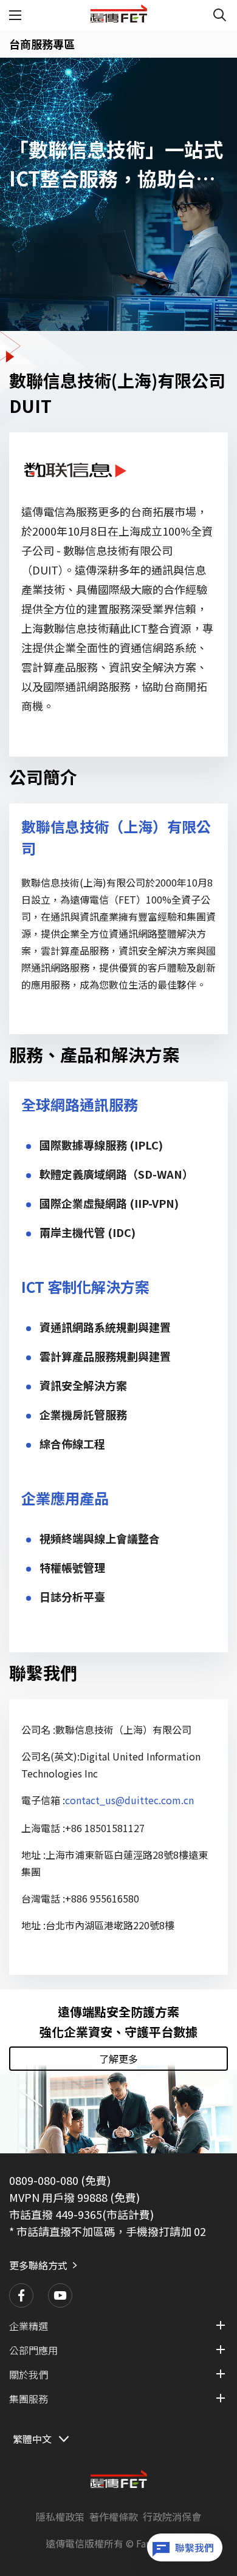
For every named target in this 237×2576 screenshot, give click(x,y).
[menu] (16, 15)
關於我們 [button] (29, 2374)
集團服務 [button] (29, 2399)
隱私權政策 (60, 2516)
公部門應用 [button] (33, 2350)
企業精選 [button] (29, 2326)
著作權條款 (114, 2516)
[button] (21, 2295)
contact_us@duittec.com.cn (129, 1800)
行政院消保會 (172, 2516)
